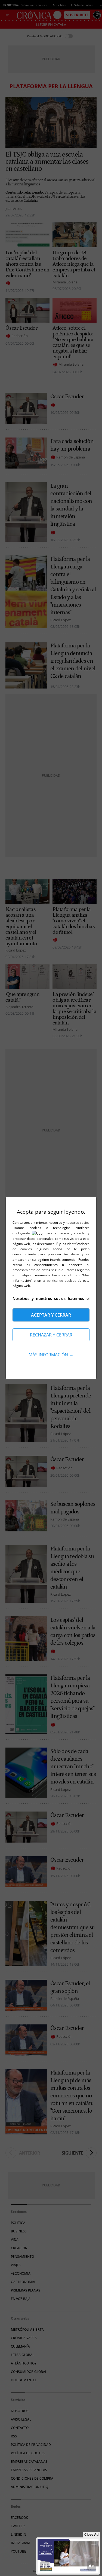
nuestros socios (78, 1223)
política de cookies (62, 1281)
